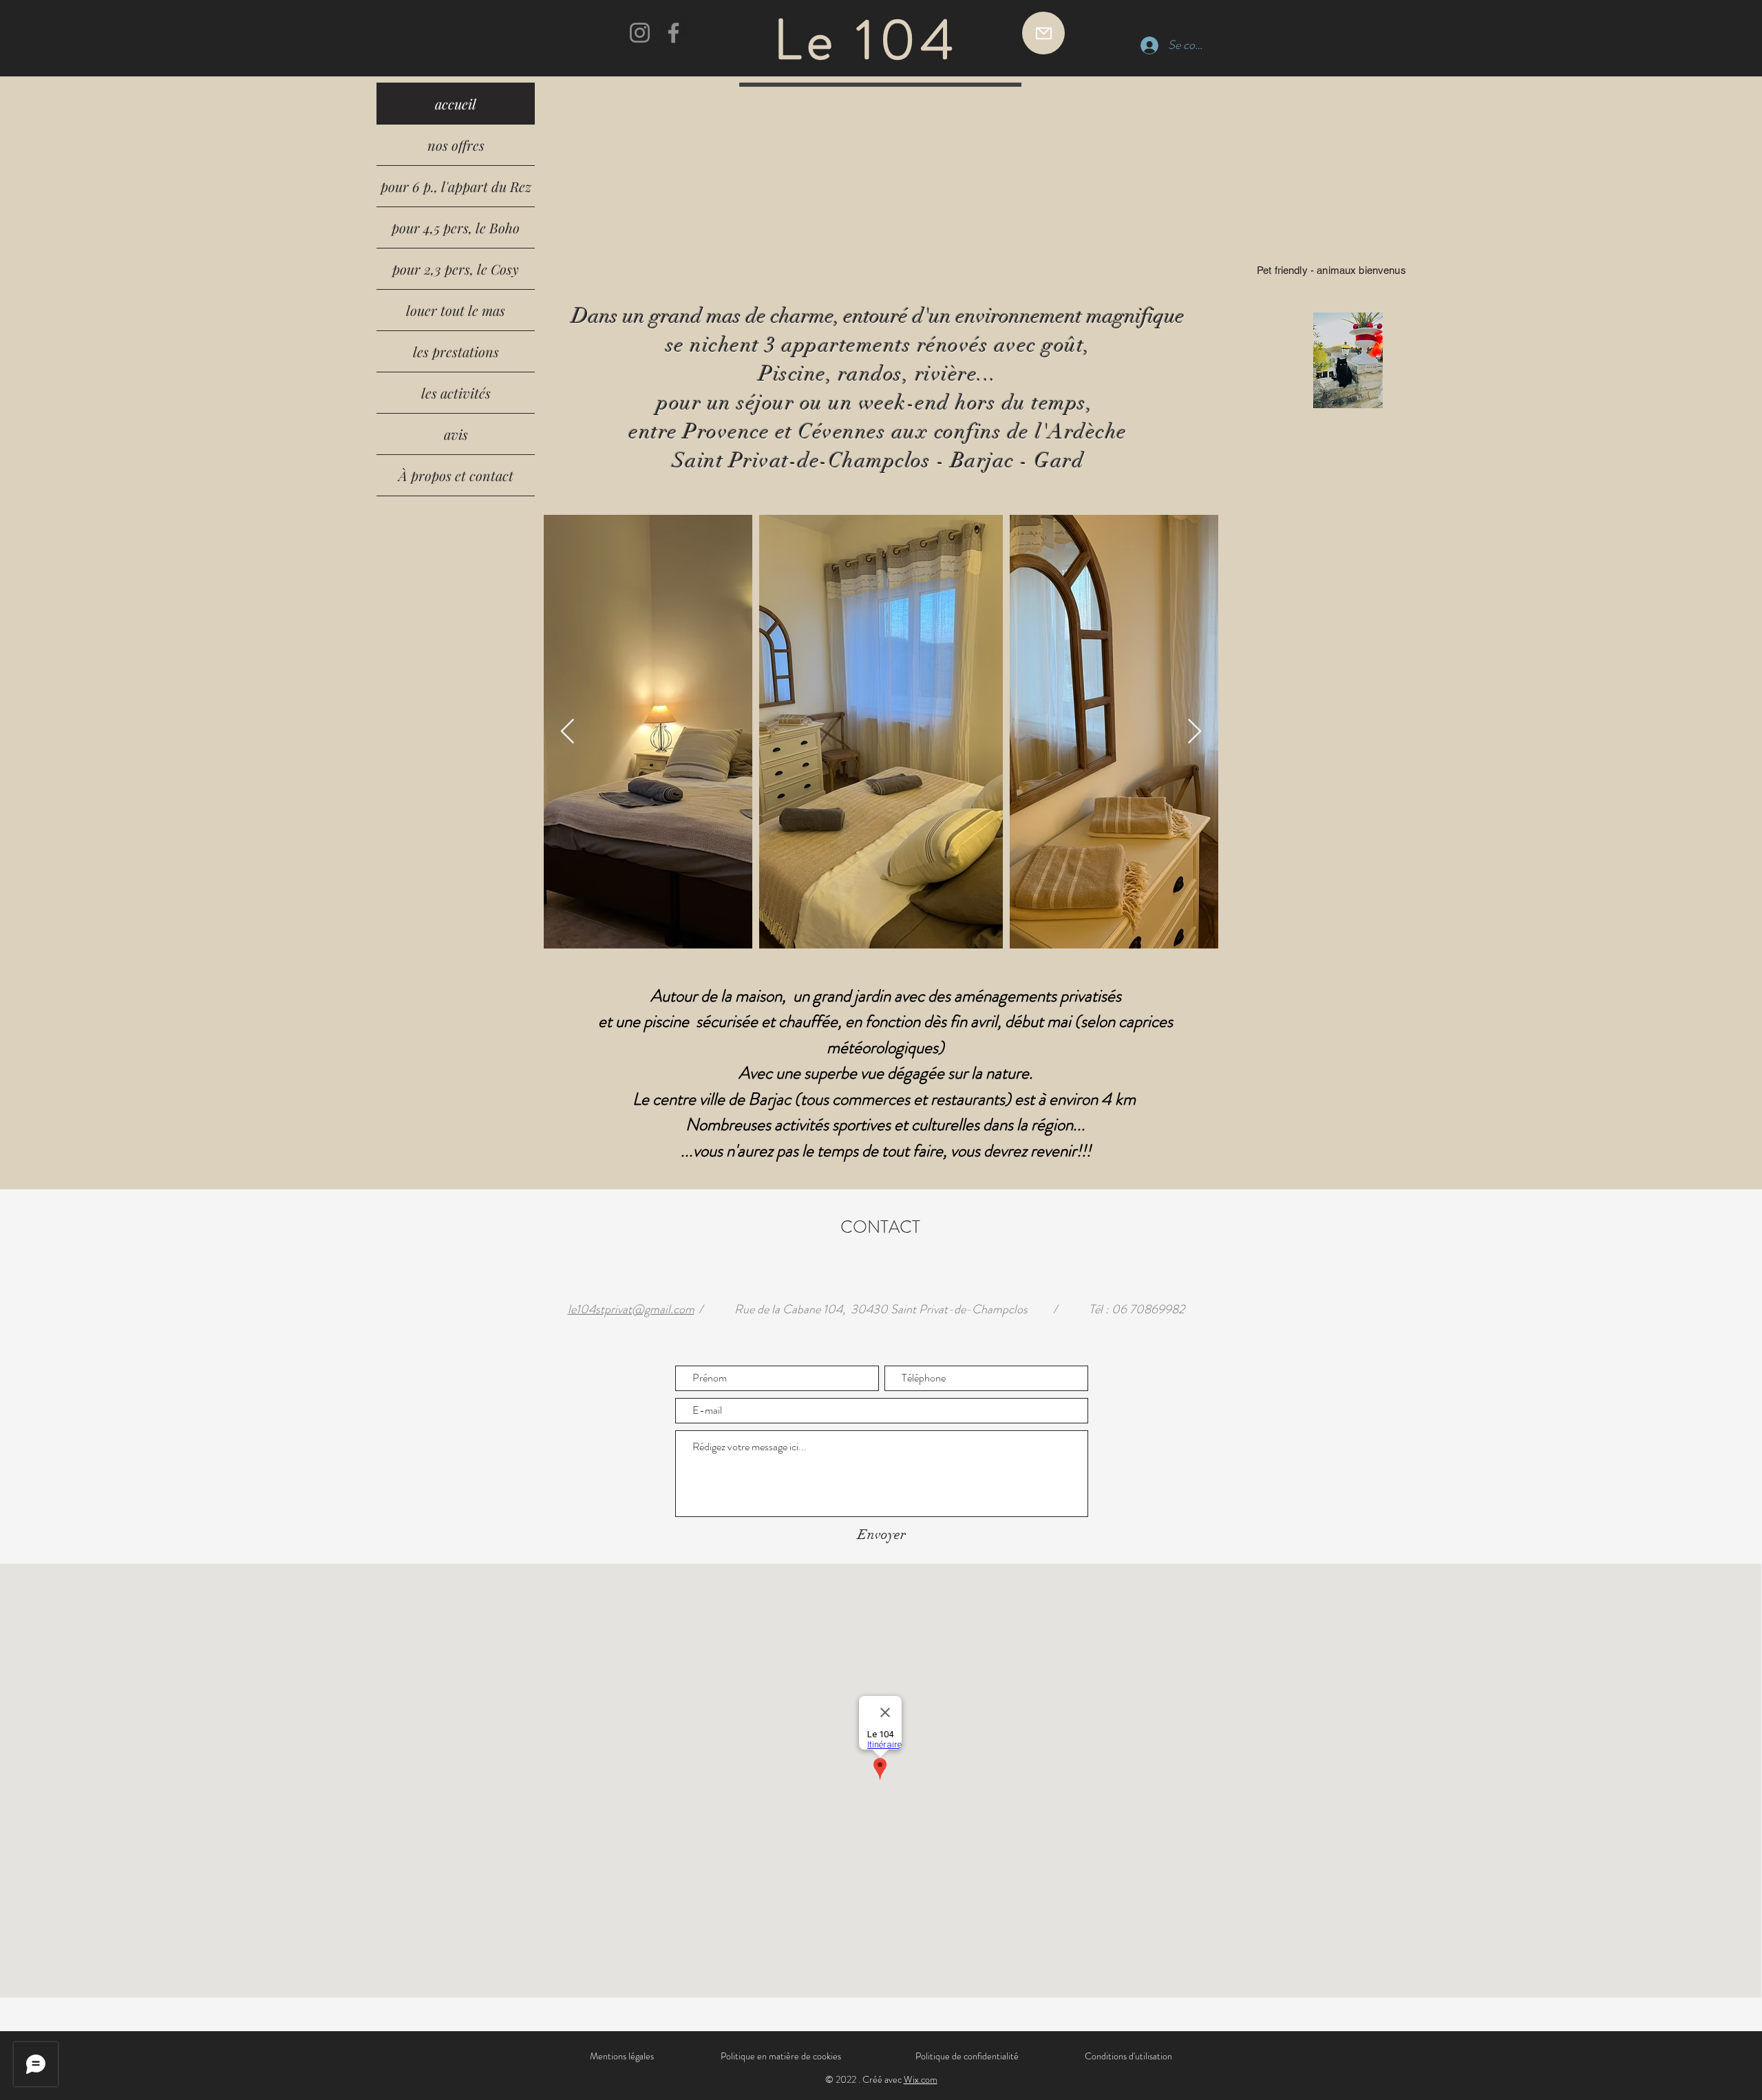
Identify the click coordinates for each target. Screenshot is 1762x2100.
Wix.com (921, 2079)
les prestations (456, 351)
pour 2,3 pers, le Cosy (456, 269)
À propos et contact (456, 475)
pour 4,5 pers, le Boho (456, 227)
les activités (456, 393)
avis (456, 434)
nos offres (456, 145)
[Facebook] (673, 33)
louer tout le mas (456, 310)
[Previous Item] (567, 732)
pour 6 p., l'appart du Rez (456, 186)
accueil (456, 104)
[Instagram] (640, 33)
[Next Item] (1195, 732)
